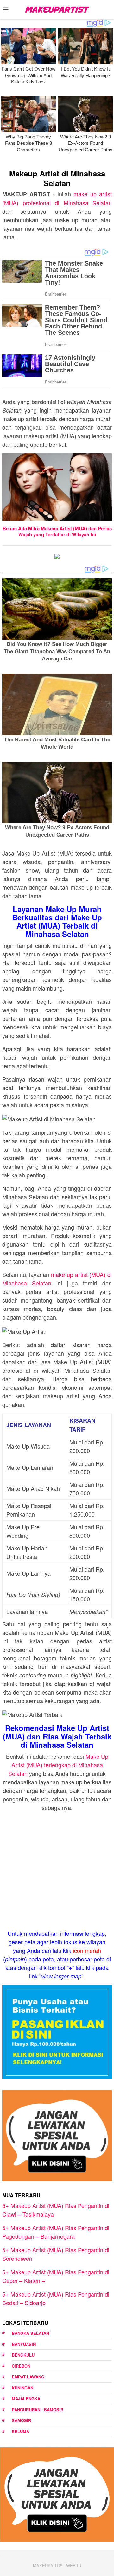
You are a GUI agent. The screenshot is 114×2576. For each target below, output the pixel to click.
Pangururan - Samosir (38, 2410)
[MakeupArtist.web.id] (57, 9)
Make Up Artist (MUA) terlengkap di (58, 1765)
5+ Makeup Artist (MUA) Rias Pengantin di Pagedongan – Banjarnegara (56, 2232)
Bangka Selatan (30, 2333)
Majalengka (26, 2398)
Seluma (20, 2431)
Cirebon (21, 2366)
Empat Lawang (28, 2377)
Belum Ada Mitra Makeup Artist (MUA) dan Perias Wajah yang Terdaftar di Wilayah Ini (57, 531)
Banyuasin (24, 2344)
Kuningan (22, 2388)
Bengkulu (23, 2355)
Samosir (21, 2420)
